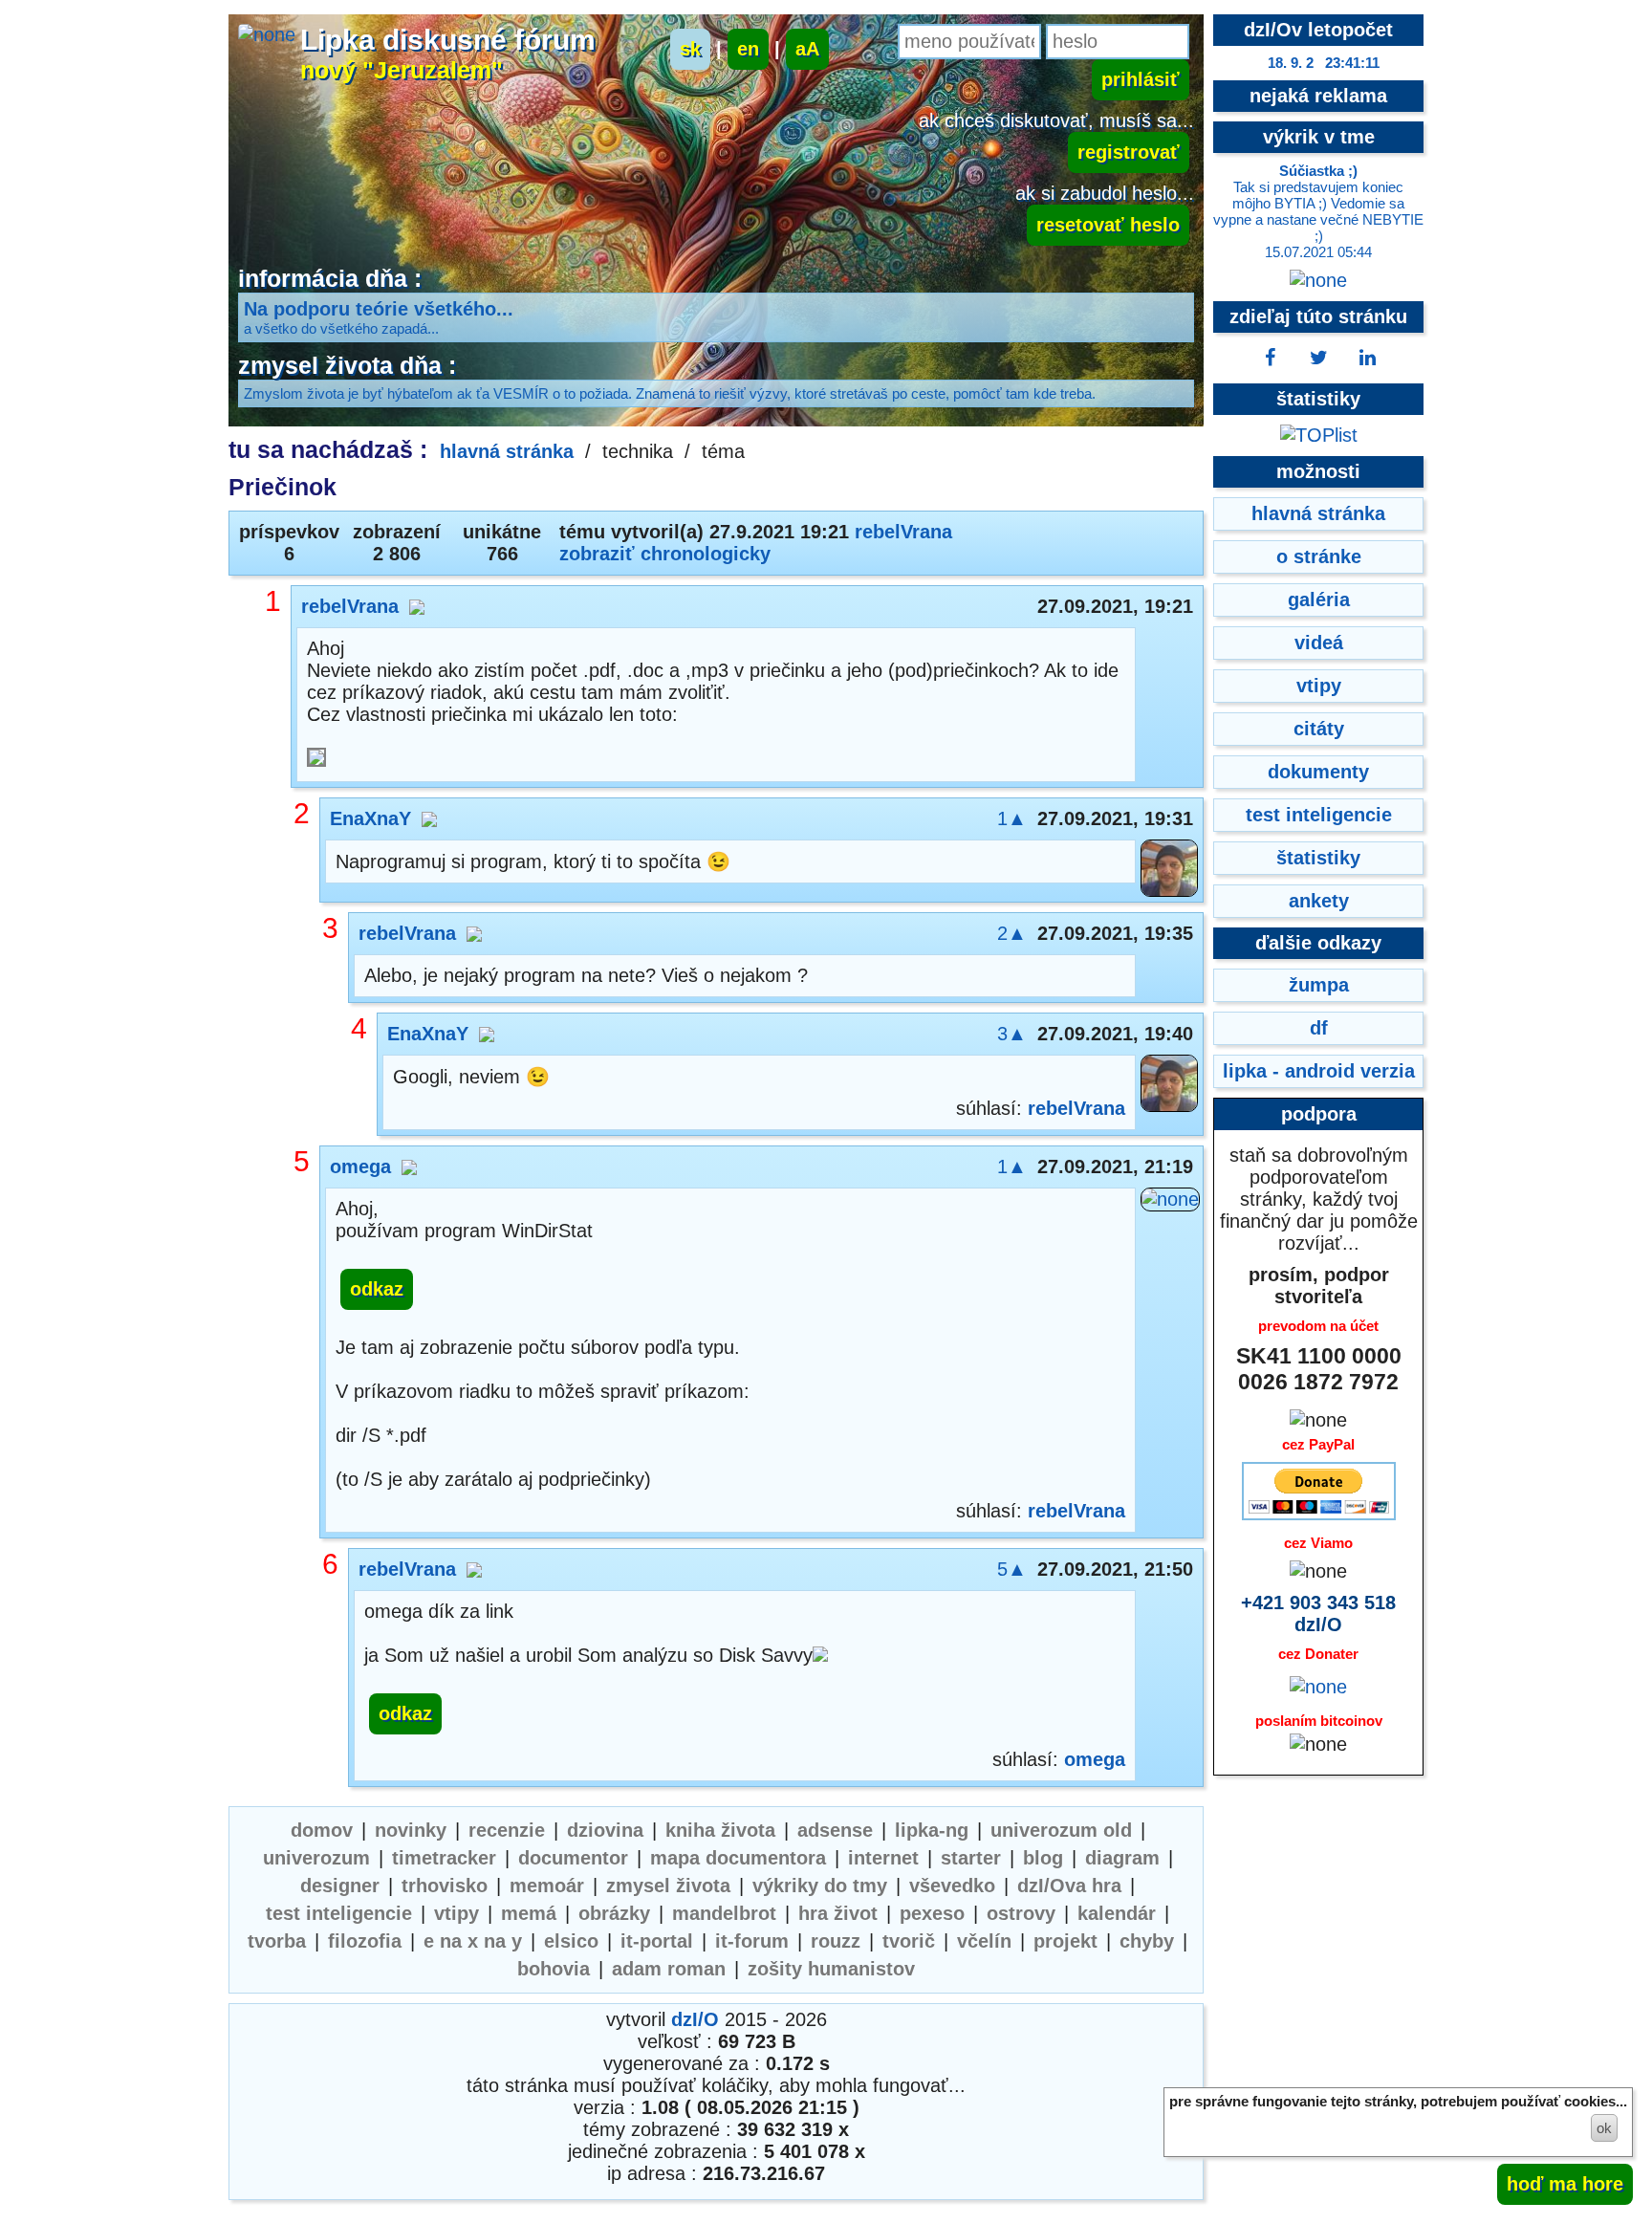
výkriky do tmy (820, 1886)
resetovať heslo (1108, 225)
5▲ (1012, 1569)
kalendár (1117, 1913)
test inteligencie (339, 1913)
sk (690, 49)
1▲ (1012, 818)
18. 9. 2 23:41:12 (1323, 63)
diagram (1122, 1858)
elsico (571, 1941)
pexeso (932, 1913)
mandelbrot (724, 1913)
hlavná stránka (507, 451)
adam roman (669, 1969)
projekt (1065, 1941)
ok (1604, 2128)
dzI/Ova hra (1069, 1886)
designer (340, 1886)
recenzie (507, 1830)
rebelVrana (903, 532)
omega (360, 1167)
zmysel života (668, 1886)
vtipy (456, 1913)
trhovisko (445, 1886)
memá (529, 1913)
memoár (547, 1886)
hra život (838, 1913)
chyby (1147, 1941)
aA (807, 49)
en (748, 49)
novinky (411, 1830)
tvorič (909, 1941)
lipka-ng (932, 1830)
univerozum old (1061, 1830)
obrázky (614, 1913)
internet (883, 1858)
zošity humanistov (831, 1969)
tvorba (277, 1941)
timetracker (444, 1858)
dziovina (605, 1830)
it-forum (752, 1941)
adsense (835, 1830)
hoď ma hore (1565, 2184)
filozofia (365, 1941)
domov (322, 1830)
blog (1043, 1858)
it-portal (657, 1941)
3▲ (1012, 1034)
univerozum (316, 1858)
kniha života (720, 1830)
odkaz (377, 1289)
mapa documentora (738, 1858)
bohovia (554, 1969)
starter (971, 1858)
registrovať (1129, 152)
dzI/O (695, 2019)
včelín (984, 1941)
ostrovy (1021, 1913)
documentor (573, 1858)
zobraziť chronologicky (665, 554)
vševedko (952, 1886)
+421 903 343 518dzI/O (1318, 1613)
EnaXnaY (370, 818)
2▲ (1012, 933)
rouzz (836, 1941)
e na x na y (473, 1941)
